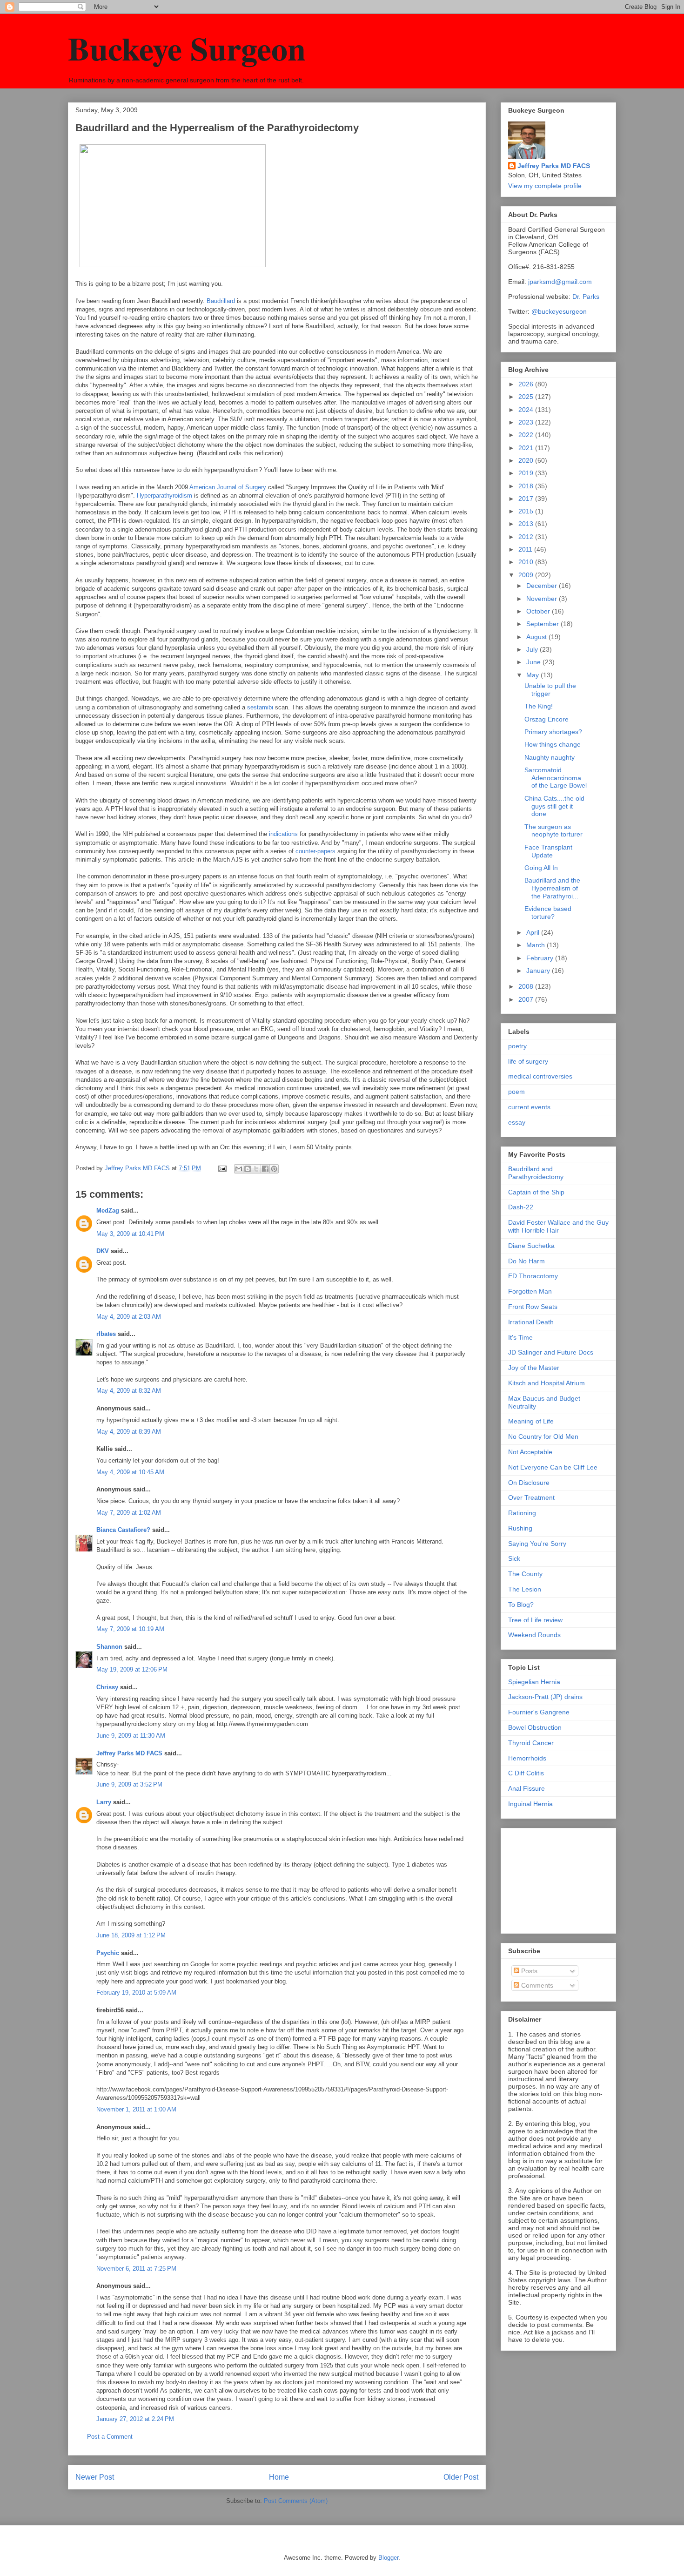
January (539, 971)
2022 (527, 435)
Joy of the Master (534, 1368)
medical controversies (540, 1076)
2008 (527, 986)
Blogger (388, 2558)
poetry (517, 1046)
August (537, 637)
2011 (526, 549)
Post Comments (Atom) (296, 2501)
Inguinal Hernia (530, 1804)
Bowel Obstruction (535, 1727)
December (543, 586)
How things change (553, 744)
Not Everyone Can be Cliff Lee (553, 1467)
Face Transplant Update (548, 851)
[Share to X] (256, 1169)
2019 (527, 473)
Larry (104, 1802)
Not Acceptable (530, 1452)
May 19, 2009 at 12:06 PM (132, 1669)
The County (525, 1574)
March (536, 945)
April (534, 932)
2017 (527, 499)
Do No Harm (526, 1261)
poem (516, 1092)
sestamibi (260, 707)
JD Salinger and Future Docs (551, 1352)
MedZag (108, 1210)
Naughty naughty (550, 757)
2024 (527, 410)
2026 (527, 384)
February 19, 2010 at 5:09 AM (136, 1993)
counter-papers (315, 851)
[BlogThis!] (248, 1169)
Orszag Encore (547, 719)
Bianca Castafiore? (123, 1530)
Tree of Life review (535, 1620)
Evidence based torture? (548, 913)
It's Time (520, 1337)
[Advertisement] (555, 1878)
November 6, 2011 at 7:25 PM (136, 2269)
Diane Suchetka (531, 1246)
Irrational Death (531, 1322)
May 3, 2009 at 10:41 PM (130, 1234)
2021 (527, 448)
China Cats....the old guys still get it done (554, 806)
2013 (527, 524)
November (543, 599)
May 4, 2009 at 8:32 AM (129, 1391)
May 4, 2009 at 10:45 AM (130, 1472)
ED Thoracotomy (533, 1276)
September (543, 624)
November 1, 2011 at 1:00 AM (136, 2109)
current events (529, 1107)
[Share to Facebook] (265, 1169)
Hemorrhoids (527, 1758)
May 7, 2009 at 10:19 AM (130, 1629)
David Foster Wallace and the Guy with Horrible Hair (558, 1226)
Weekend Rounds (534, 1635)
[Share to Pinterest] (274, 1169)
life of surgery (528, 1061)
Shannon (109, 1647)
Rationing (522, 1513)
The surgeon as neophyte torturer (553, 831)
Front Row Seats (533, 1307)
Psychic (108, 1953)
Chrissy (107, 1687)
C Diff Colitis (526, 1773)
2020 (527, 460)
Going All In (541, 868)
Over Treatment (531, 1497)
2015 (527, 511)
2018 (527, 486)
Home (279, 2477)
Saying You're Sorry (537, 1544)
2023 (527, 422)
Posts (528, 1971)
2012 (527, 537)
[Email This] (239, 1169)
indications (284, 834)
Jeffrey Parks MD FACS (129, 1753)
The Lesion (525, 1589)
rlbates (106, 1334)
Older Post (461, 2477)
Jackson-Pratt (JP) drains (545, 1697)
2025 (527, 397)
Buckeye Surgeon (187, 48)
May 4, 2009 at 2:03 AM (129, 1317)
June (534, 662)
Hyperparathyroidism (164, 496)
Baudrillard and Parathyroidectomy (536, 1173)
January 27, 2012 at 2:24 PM (135, 2419)
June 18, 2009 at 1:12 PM (131, 1935)
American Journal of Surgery (228, 487)
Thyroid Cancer (531, 1743)
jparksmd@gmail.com (560, 282)
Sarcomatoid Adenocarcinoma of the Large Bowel (556, 778)
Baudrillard (221, 301)
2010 (527, 562)
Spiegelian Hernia (534, 1682)
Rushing (520, 1528)
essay (517, 1122)
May (533, 675)
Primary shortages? (553, 732)
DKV (103, 1251)
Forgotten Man (530, 1291)
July (533, 649)
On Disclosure (529, 1483)
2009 (527, 575)
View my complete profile (545, 186)
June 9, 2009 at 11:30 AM (131, 1736)
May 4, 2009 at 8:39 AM (129, 1432)
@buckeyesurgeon (558, 311)
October (539, 611)
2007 (527, 999)
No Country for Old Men (543, 1436)
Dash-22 (521, 1207)
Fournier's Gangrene (539, 1712)
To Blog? (521, 1605)
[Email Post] (222, 1168)
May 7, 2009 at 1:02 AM (129, 1513)
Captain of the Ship (536, 1192)
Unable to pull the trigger (550, 690)
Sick (514, 1558)
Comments (536, 1985)
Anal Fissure (526, 1788)
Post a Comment (110, 2437)
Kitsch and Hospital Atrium (547, 1383)
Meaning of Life (531, 1421)
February (541, 958)
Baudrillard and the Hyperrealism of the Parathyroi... (552, 888)
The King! (539, 706)
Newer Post (95, 2477)
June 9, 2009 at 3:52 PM (129, 1784)
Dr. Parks (586, 297)
